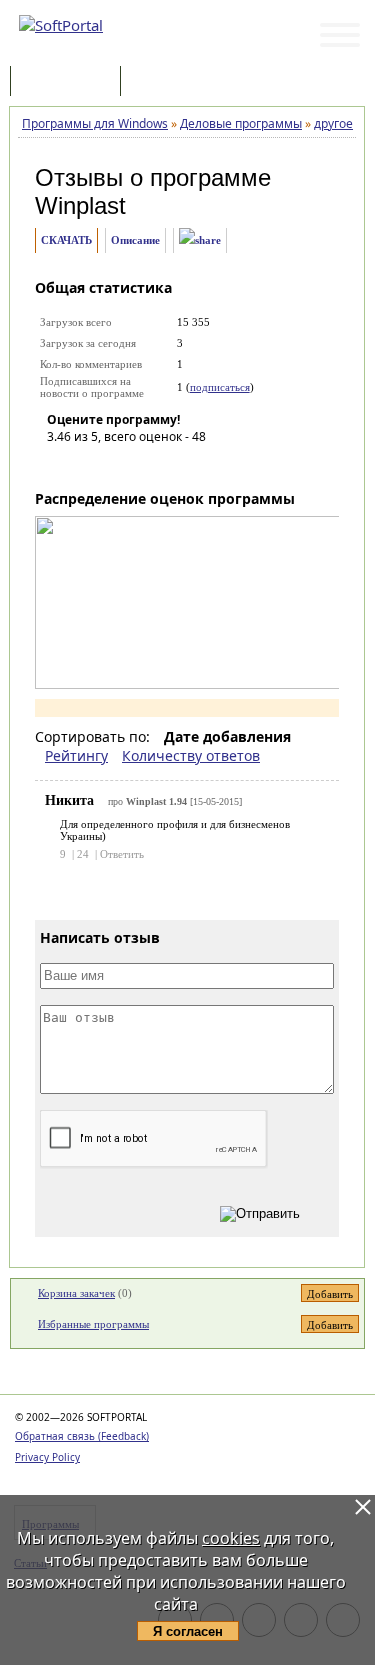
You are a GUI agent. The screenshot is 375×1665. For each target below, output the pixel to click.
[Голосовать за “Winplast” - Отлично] (182, 465)
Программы (70, 82)
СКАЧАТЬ (66, 240)
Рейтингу (76, 755)
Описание (135, 240)
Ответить (122, 854)
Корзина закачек (76, 1293)
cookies (231, 1538)
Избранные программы (93, 1324)
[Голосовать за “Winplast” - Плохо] (92, 465)
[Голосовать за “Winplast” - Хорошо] (152, 465)
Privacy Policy (47, 1457)
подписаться (220, 387)
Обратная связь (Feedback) (82, 1436)
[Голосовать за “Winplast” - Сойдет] (122, 465)
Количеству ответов (191, 755)
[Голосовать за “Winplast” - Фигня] (62, 465)
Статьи (169, 82)
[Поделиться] (200, 240)
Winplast (80, 205)
